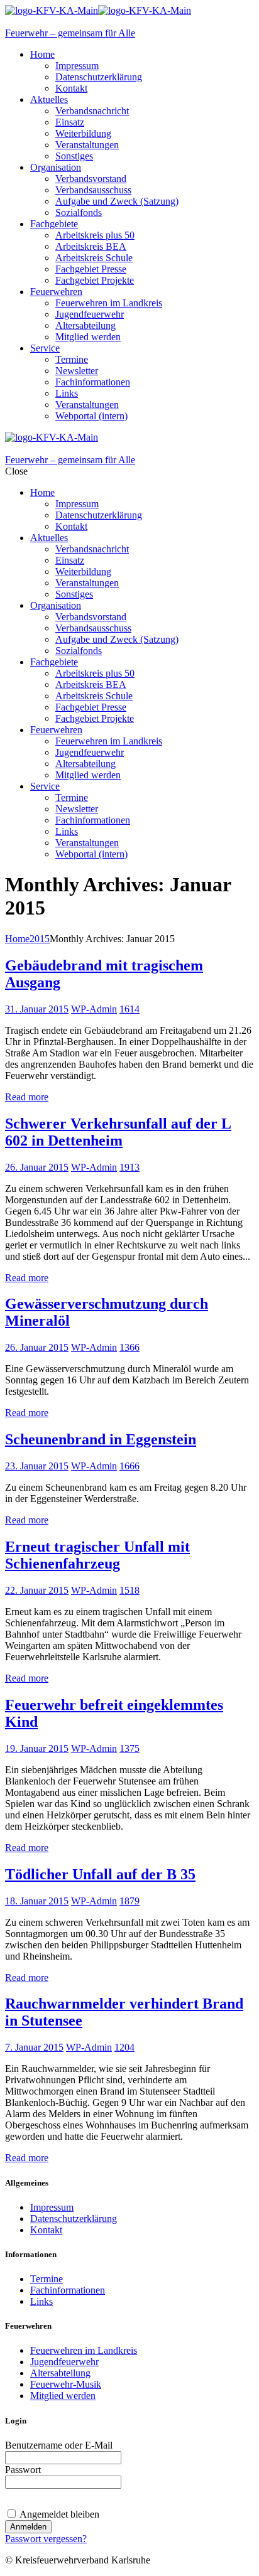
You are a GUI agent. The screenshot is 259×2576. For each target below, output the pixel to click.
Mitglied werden (63, 2396)
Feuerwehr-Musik (66, 2384)
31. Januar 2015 (37, 1009)
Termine (47, 2279)
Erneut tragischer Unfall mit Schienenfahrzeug (97, 1555)
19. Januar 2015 (37, 1748)
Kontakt (46, 2230)
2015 (40, 939)
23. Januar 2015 (37, 1466)
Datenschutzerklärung (74, 2219)
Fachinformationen (68, 2290)
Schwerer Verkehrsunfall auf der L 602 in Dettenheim (118, 1132)
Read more (27, 1097)
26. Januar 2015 (37, 1167)
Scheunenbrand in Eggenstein (101, 1439)
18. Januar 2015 (37, 1901)
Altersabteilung (60, 2373)
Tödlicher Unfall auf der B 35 (100, 1874)
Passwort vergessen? (46, 2539)
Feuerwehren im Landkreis (84, 2350)
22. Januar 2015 (37, 1590)
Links (41, 2301)
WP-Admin (94, 1009)
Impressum (52, 2207)
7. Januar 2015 (34, 2047)
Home (17, 939)
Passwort (23, 2470)
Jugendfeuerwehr (64, 2362)
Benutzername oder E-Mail (59, 2445)
